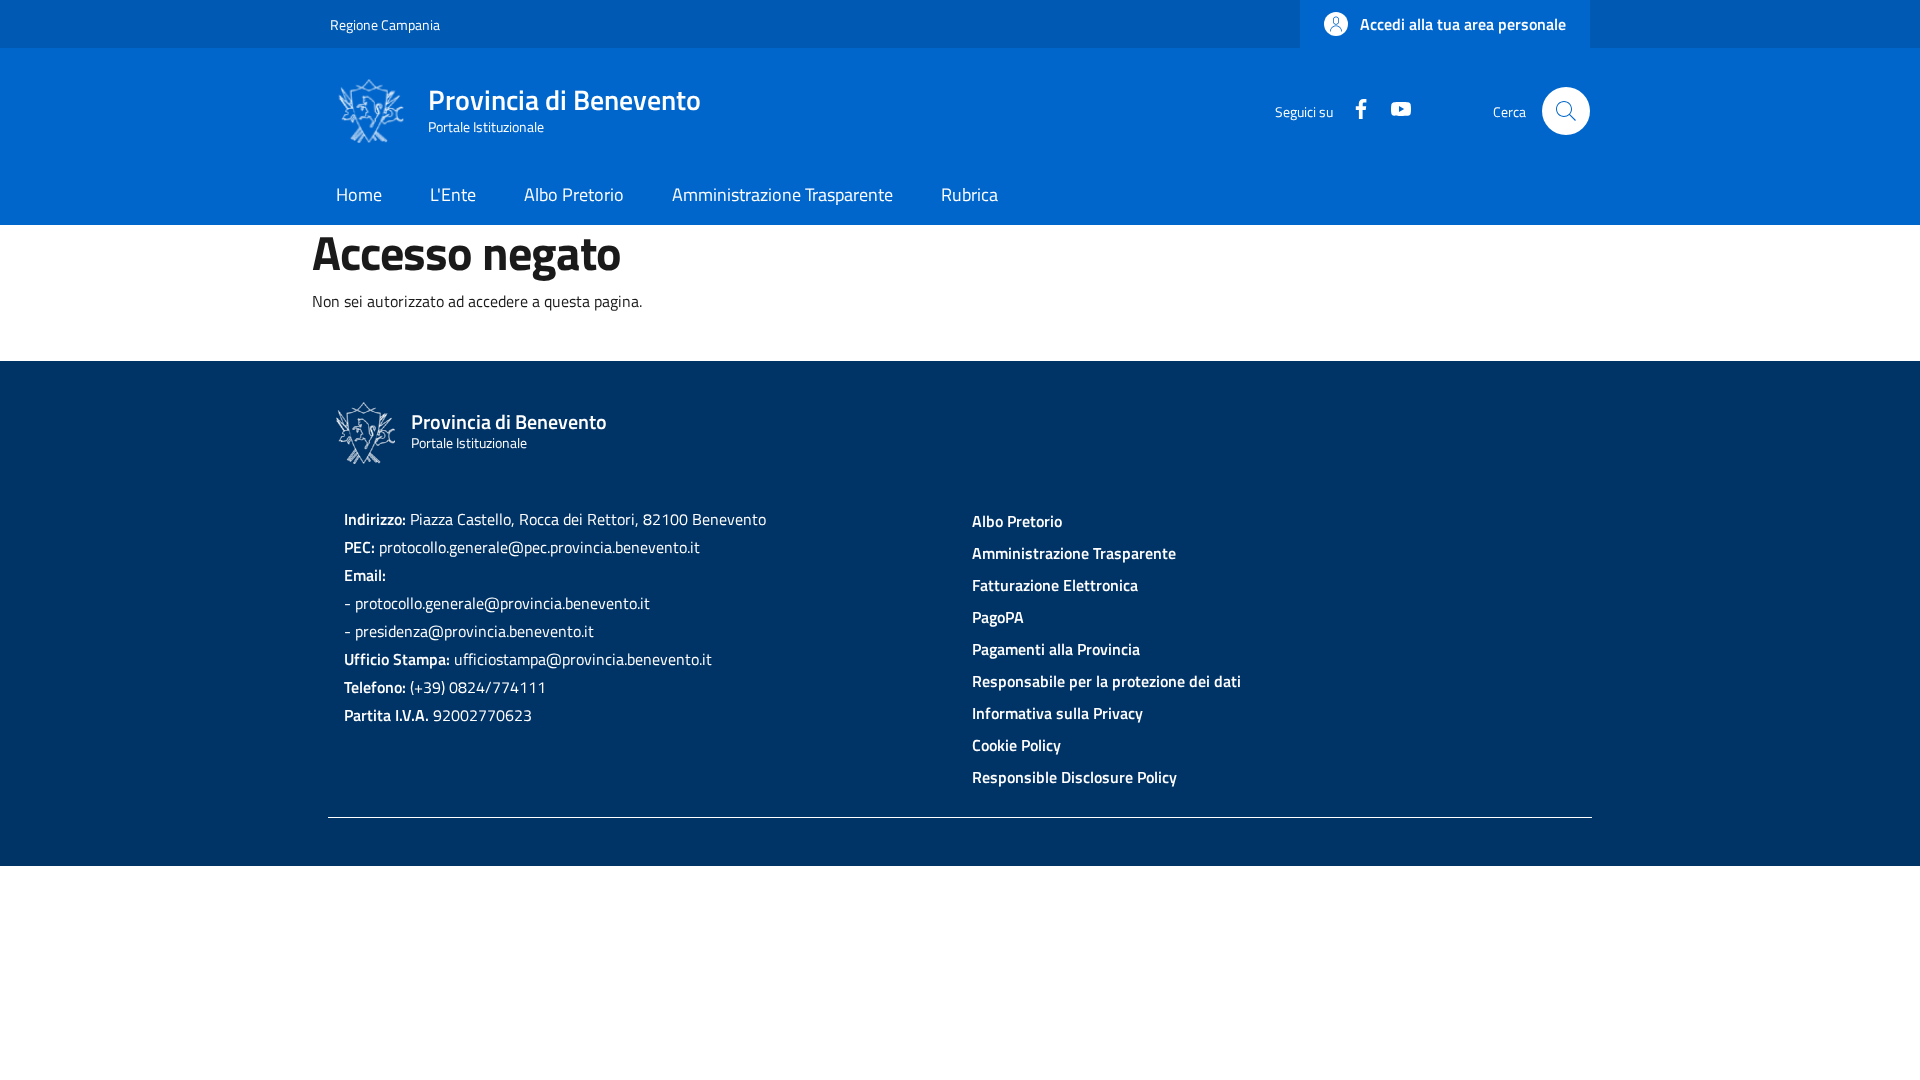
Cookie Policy (1016, 745)
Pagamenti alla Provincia (1056, 649)
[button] (1445, 24)
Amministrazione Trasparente (1074, 553)
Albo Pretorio (1017, 521)
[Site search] (1566, 111)
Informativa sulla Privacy (1057, 713)
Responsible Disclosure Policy (1074, 777)
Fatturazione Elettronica (1055, 585)
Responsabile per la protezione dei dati (1106, 681)
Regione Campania (385, 24)
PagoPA (998, 617)
